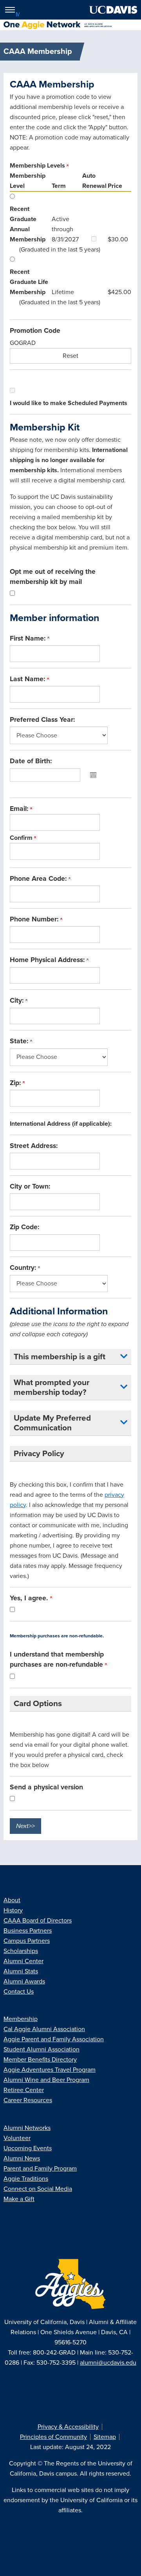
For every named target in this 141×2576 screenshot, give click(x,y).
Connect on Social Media (38, 2189)
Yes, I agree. (30, 1598)
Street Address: (34, 1146)
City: (18, 1001)
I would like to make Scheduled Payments (69, 403)
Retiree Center (24, 2090)
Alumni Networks (27, 2128)
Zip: (16, 1083)
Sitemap (105, 2437)
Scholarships (21, 1951)
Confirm (22, 838)
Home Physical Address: (48, 960)
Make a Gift (19, 2199)
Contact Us (19, 1992)
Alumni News (22, 2158)
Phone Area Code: (39, 879)
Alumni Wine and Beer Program (46, 2080)
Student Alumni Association (42, 2049)
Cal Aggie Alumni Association (44, 2029)
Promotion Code (35, 331)
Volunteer (17, 2138)
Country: (24, 1268)
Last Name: (28, 679)
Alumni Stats (21, 1971)
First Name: (29, 638)
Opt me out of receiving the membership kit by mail (53, 577)
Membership (21, 2019)
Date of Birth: (31, 761)
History (13, 1910)
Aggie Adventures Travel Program (50, 2070)
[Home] (67, 25)
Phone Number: (35, 919)
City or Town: (30, 1186)
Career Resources (28, 2100)
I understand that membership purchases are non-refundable (57, 1659)
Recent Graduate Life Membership (29, 282)
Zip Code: (24, 1227)
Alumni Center (23, 1961)
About (12, 1900)
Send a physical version (46, 1787)
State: (20, 1041)
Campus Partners (27, 1941)
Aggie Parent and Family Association (54, 2039)
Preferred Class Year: (42, 720)
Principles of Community (53, 2437)
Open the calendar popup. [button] (93, 775)
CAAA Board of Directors (38, 1921)
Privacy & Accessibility (68, 2427)
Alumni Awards (24, 1982)
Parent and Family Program (40, 2169)
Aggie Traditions (26, 2179)
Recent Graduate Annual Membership (28, 224)
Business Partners (28, 1931)
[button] (124, 1357)
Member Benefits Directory (40, 2060)
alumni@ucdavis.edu (108, 2363)
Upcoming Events (28, 2148)
